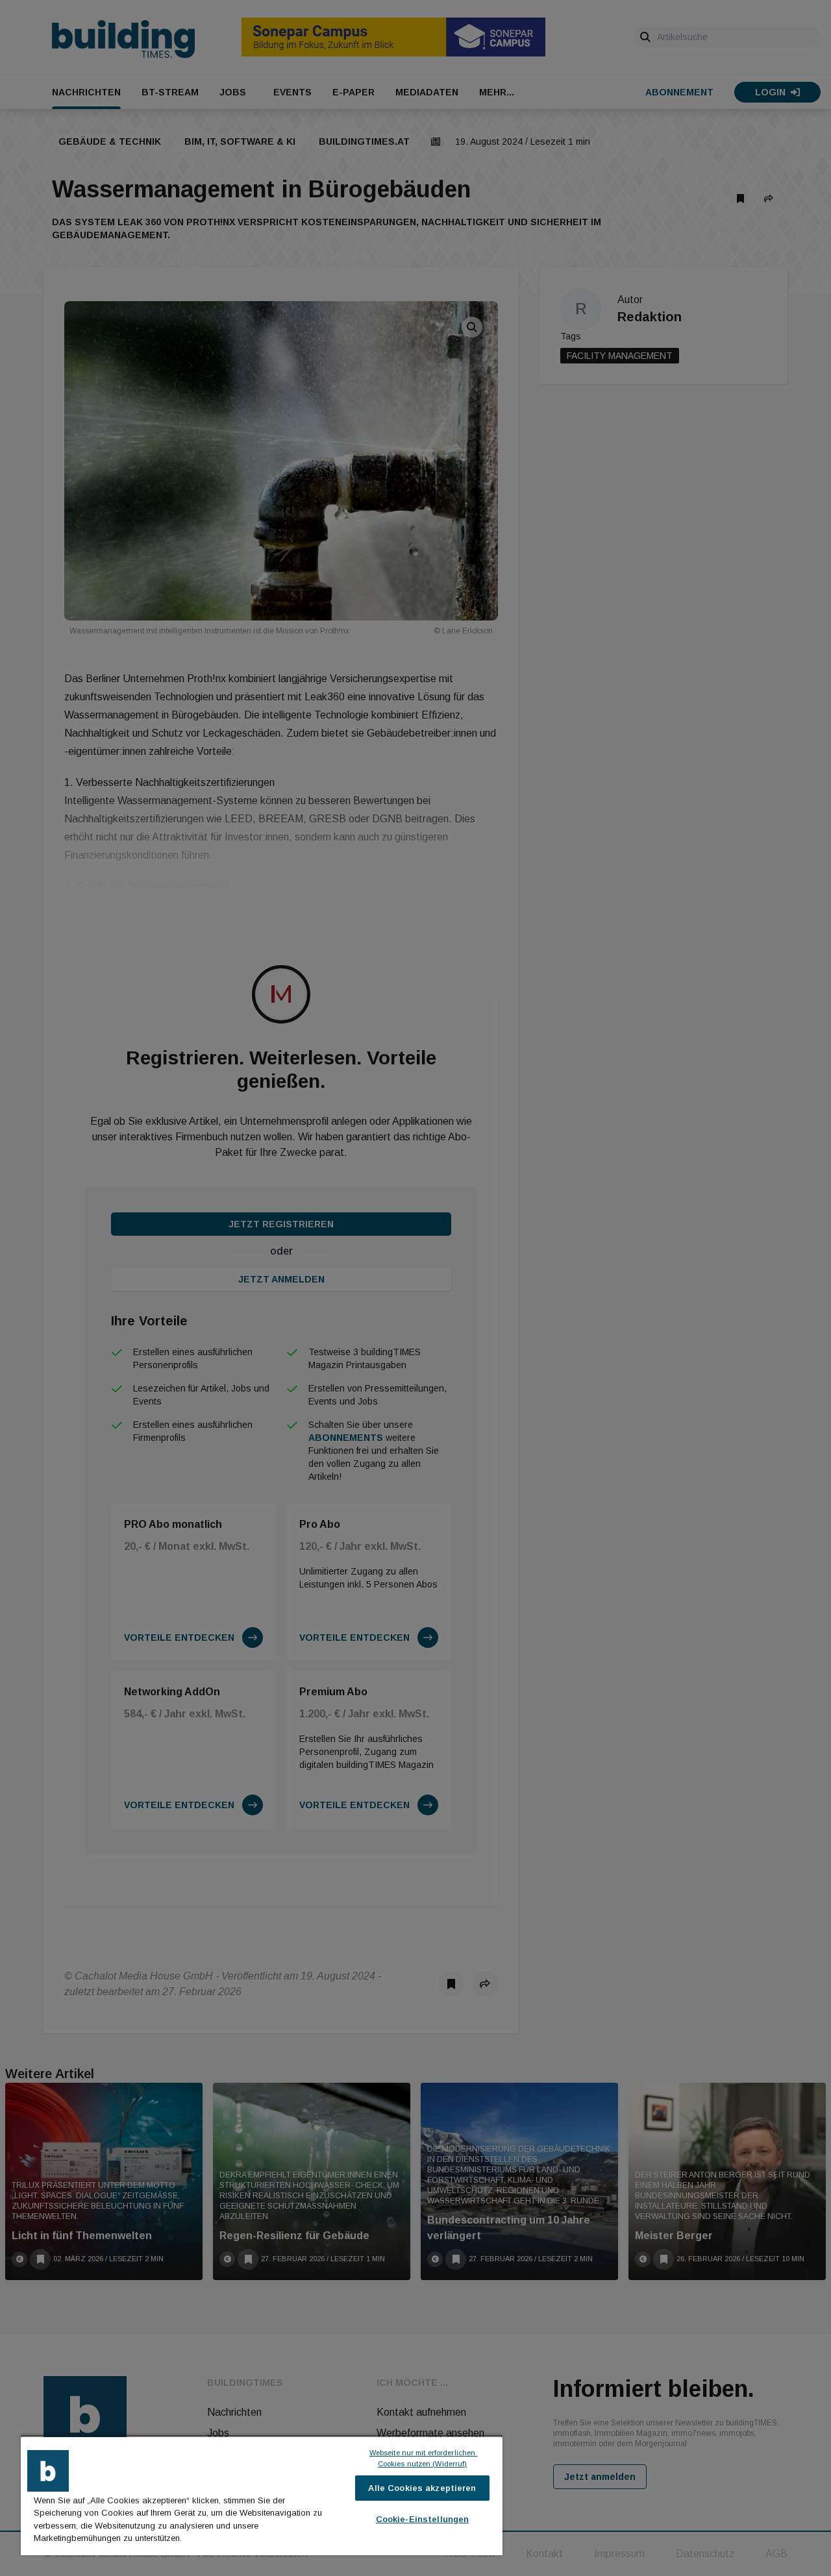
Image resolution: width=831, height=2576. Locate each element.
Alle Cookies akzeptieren (422, 2488)
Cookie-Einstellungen (423, 2519)
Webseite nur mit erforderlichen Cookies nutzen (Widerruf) (424, 2458)
